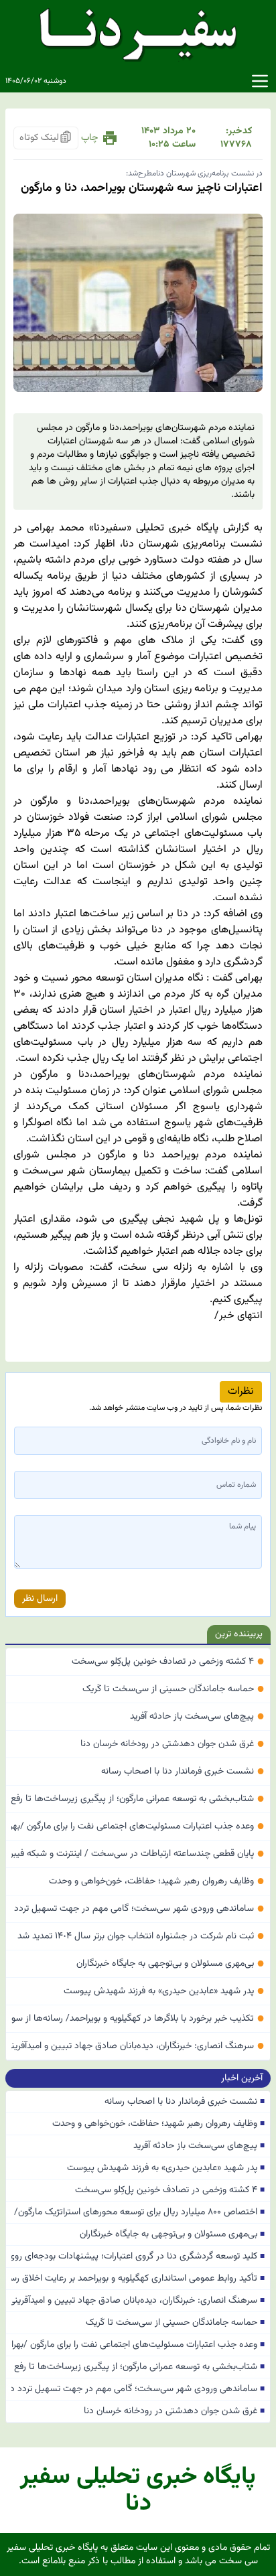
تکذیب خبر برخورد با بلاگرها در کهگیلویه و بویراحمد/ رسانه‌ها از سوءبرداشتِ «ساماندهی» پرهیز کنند (138, 2019)
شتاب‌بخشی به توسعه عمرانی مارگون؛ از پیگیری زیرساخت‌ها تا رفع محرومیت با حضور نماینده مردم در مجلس (138, 1799)
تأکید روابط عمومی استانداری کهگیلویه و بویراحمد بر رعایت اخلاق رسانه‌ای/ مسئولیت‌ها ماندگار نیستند (138, 2279)
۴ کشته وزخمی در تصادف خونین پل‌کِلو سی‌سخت (168, 1662)
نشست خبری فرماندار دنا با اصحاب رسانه (183, 1772)
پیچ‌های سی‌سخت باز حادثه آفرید (197, 1717)
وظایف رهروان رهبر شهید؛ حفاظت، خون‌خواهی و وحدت (157, 1881)
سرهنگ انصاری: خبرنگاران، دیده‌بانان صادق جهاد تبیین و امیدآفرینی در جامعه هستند (138, 2046)
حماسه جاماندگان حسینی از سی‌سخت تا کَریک (174, 1689)
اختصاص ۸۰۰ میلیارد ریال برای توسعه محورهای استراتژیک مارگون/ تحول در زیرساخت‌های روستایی (138, 2212)
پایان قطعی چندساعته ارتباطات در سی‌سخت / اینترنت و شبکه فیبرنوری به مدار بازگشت (138, 1854)
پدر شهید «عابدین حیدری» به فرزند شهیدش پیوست (164, 1991)
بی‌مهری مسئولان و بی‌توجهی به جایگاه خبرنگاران (170, 1964)
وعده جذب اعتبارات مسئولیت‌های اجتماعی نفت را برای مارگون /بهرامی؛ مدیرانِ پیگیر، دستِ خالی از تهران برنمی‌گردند (138, 1827)
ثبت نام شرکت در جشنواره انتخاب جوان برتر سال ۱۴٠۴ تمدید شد (141, 1936)
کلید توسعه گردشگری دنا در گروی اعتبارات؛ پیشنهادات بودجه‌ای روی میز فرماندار (138, 2257)
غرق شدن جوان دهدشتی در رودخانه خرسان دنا (172, 1744)
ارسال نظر (40, 1599)
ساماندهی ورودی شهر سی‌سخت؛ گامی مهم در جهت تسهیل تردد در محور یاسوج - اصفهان (138, 1909)
